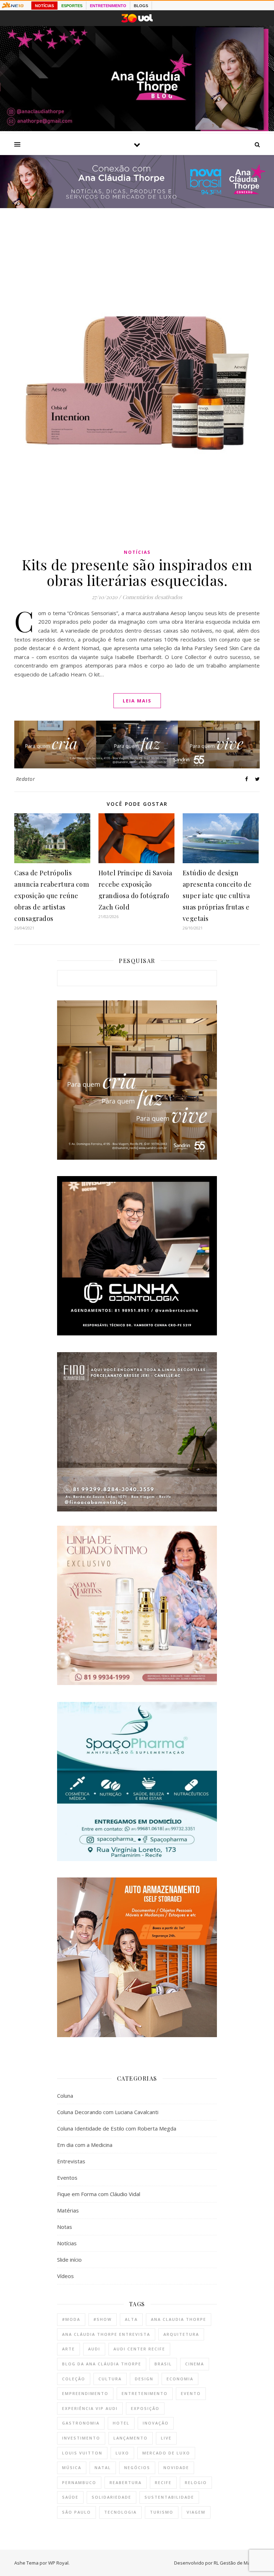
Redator (26, 779)
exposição (145, 2408)
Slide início (69, 2260)
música (72, 2467)
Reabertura (126, 2482)
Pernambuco (79, 2482)
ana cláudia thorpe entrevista (106, 2334)
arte (68, 2349)
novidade (176, 2467)
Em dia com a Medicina (85, 2145)
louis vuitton (82, 2453)
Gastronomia (81, 2423)
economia (180, 2379)
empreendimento (85, 2393)
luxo (122, 2453)
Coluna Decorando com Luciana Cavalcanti (108, 2112)
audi (94, 2349)
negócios (137, 2467)
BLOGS (141, 6)
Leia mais (137, 701)
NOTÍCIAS (44, 6)
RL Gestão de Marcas (237, 2563)
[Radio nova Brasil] (137, 206)
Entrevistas (71, 2161)
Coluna (65, 2096)
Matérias (68, 2210)
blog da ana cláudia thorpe (102, 2364)
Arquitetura (181, 2334)
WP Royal (58, 2563)
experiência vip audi (90, 2408)
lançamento (131, 2438)
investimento (81, 2438)
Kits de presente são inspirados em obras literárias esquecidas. (137, 572)
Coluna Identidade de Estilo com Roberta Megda (117, 2128)
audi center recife (139, 2349)
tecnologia (120, 2512)
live (166, 2438)
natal (103, 2467)
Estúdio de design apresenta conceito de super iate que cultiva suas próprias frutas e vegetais (217, 896)
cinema (195, 2364)
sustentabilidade (169, 2497)
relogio (196, 2482)
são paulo (77, 2512)
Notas (65, 2227)
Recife (163, 2482)
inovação (156, 2423)
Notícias (137, 552)
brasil (163, 2364)
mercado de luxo (166, 2453)
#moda (71, 2319)
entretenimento (145, 2393)
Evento (191, 2393)
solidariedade (111, 2497)
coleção (74, 2379)
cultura (110, 2379)
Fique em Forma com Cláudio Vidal (99, 2194)
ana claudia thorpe (179, 2319)
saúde (70, 2497)
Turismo (162, 2512)
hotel (121, 2423)
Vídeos (65, 2276)
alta (131, 2319)
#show (103, 2319)
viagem (196, 2512)
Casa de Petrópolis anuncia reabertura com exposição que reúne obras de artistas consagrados (52, 896)
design (144, 2379)
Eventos (67, 2178)
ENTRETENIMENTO (108, 6)
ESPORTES (72, 6)
